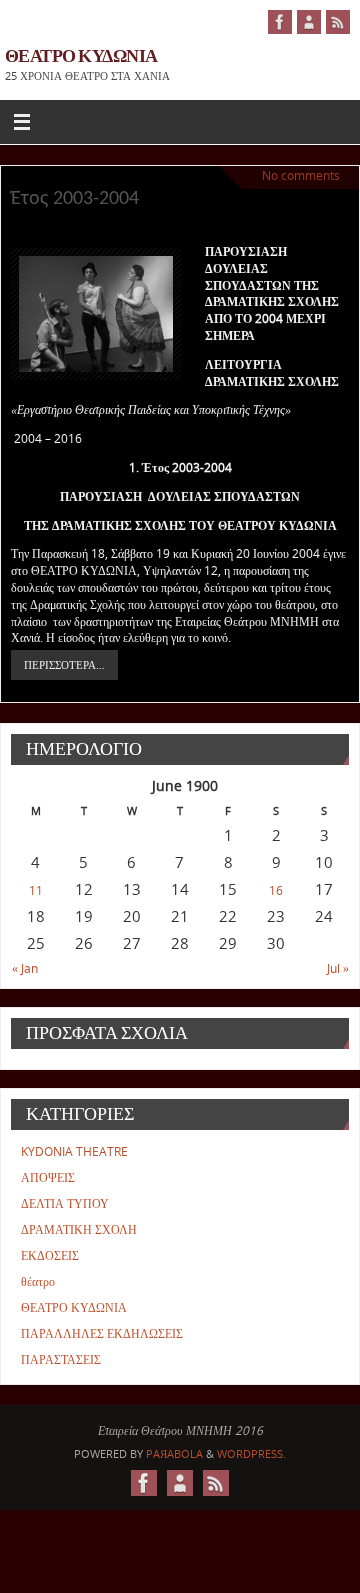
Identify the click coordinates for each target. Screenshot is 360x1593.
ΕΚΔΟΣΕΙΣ (50, 1255)
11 (36, 890)
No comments (301, 175)
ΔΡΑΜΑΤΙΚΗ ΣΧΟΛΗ (79, 1229)
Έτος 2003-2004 (75, 199)
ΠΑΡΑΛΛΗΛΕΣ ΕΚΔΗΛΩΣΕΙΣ (102, 1333)
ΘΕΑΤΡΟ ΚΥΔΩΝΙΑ (81, 55)
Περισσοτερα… (64, 664)
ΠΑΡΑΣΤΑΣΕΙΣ (61, 1359)
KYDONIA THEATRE (74, 1151)
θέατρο (38, 1281)
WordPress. (251, 1453)
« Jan (25, 968)
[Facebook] (280, 22)
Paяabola (174, 1453)
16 (276, 890)
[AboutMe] (309, 22)
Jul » (338, 968)
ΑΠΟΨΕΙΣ (48, 1177)
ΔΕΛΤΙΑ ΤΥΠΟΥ (65, 1203)
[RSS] (338, 22)
